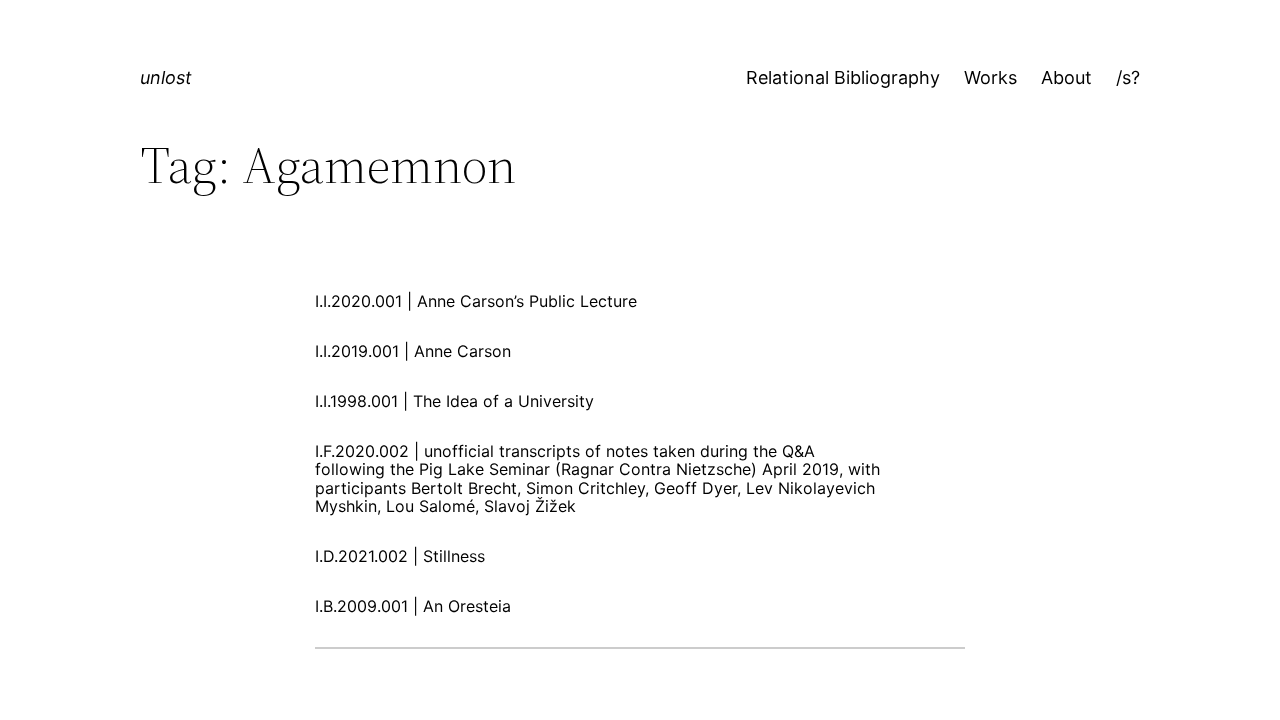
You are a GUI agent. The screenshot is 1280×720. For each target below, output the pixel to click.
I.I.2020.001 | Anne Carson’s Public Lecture (476, 301)
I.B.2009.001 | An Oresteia (413, 606)
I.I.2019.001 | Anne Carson (413, 351)
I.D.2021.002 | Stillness (400, 556)
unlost (166, 77)
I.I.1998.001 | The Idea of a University (454, 401)
